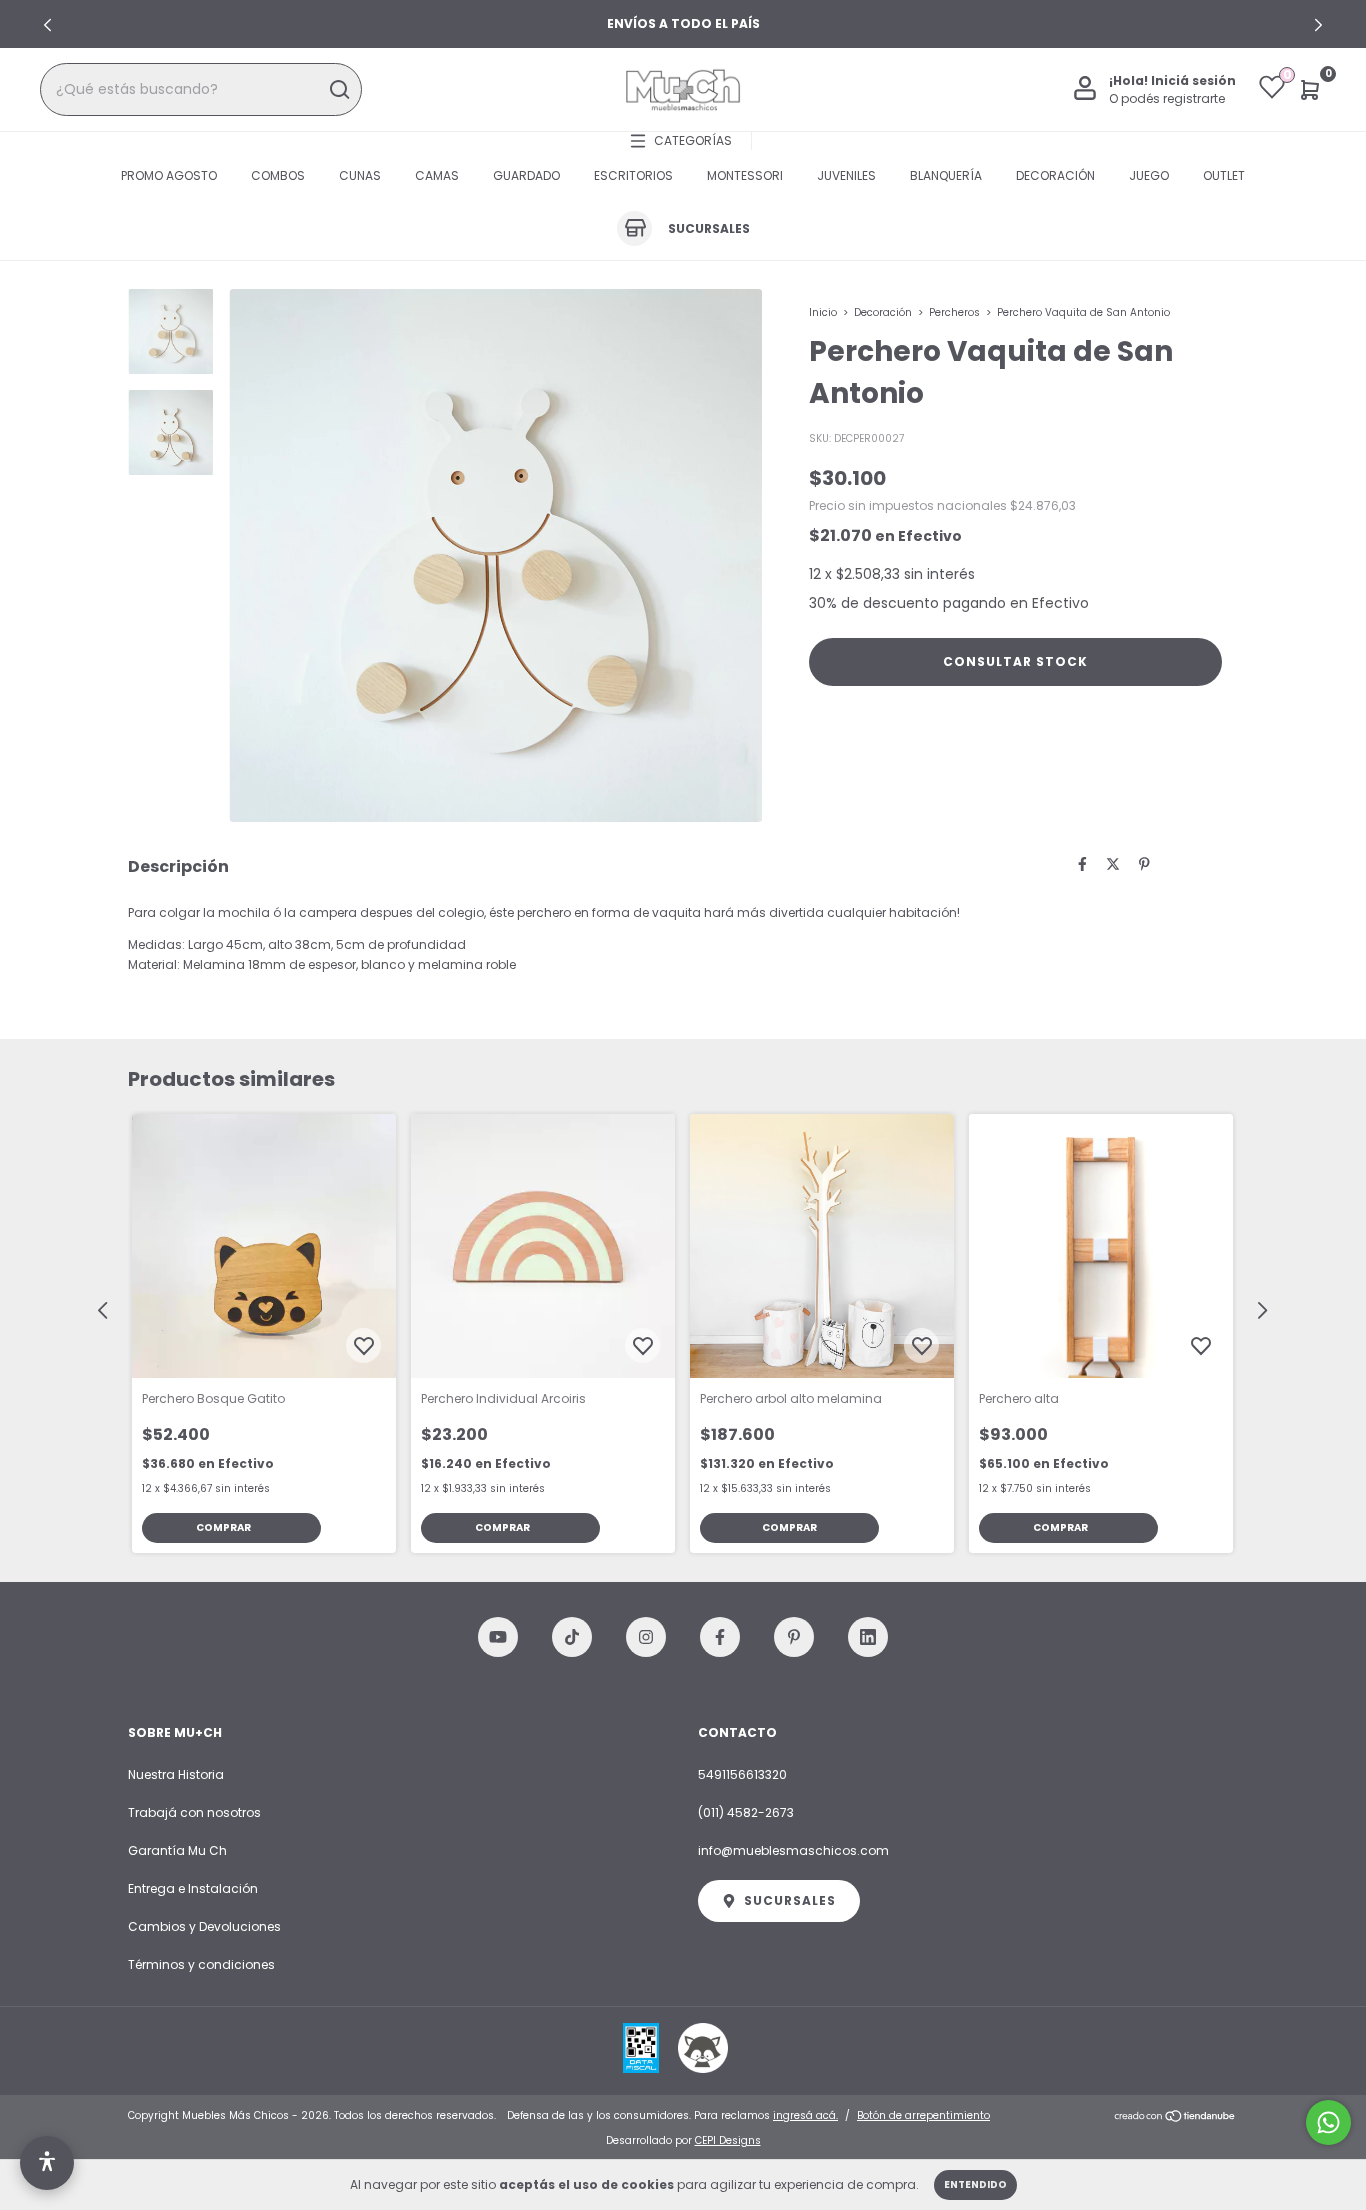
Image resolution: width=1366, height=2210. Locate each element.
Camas (437, 175)
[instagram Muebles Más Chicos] (646, 1637)
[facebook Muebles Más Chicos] (720, 1637)
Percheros (954, 312)
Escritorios (633, 175)
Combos (278, 175)
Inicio (823, 312)
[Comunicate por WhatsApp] (1328, 2122)
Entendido (975, 2184)
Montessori (745, 175)
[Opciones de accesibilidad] (47, 2163)
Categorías (693, 140)
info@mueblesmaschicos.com (793, 1850)
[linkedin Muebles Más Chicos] (868, 1637)
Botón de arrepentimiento (923, 2115)
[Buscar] (338, 90)
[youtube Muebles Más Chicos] (498, 1637)
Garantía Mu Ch (177, 1850)
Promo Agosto (169, 175)
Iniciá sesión (1193, 80)
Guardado (526, 175)
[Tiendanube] (1175, 2118)
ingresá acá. (805, 2115)
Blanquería (946, 175)
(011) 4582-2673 (746, 1812)
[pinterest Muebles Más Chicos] (794, 1637)
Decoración (1055, 175)
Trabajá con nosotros (194, 1812)
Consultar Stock (1015, 661)
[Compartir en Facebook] (1082, 864)
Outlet (1224, 175)
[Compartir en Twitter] (1113, 864)
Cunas (360, 175)
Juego (1149, 175)
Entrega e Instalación (193, 1888)
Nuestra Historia (176, 1774)
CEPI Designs (728, 2140)
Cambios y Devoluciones (204, 1926)
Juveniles (846, 175)
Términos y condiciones (201, 1964)
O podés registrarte (1167, 98)
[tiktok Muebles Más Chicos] (572, 1637)
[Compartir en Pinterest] (1144, 864)
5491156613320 (742, 1774)
